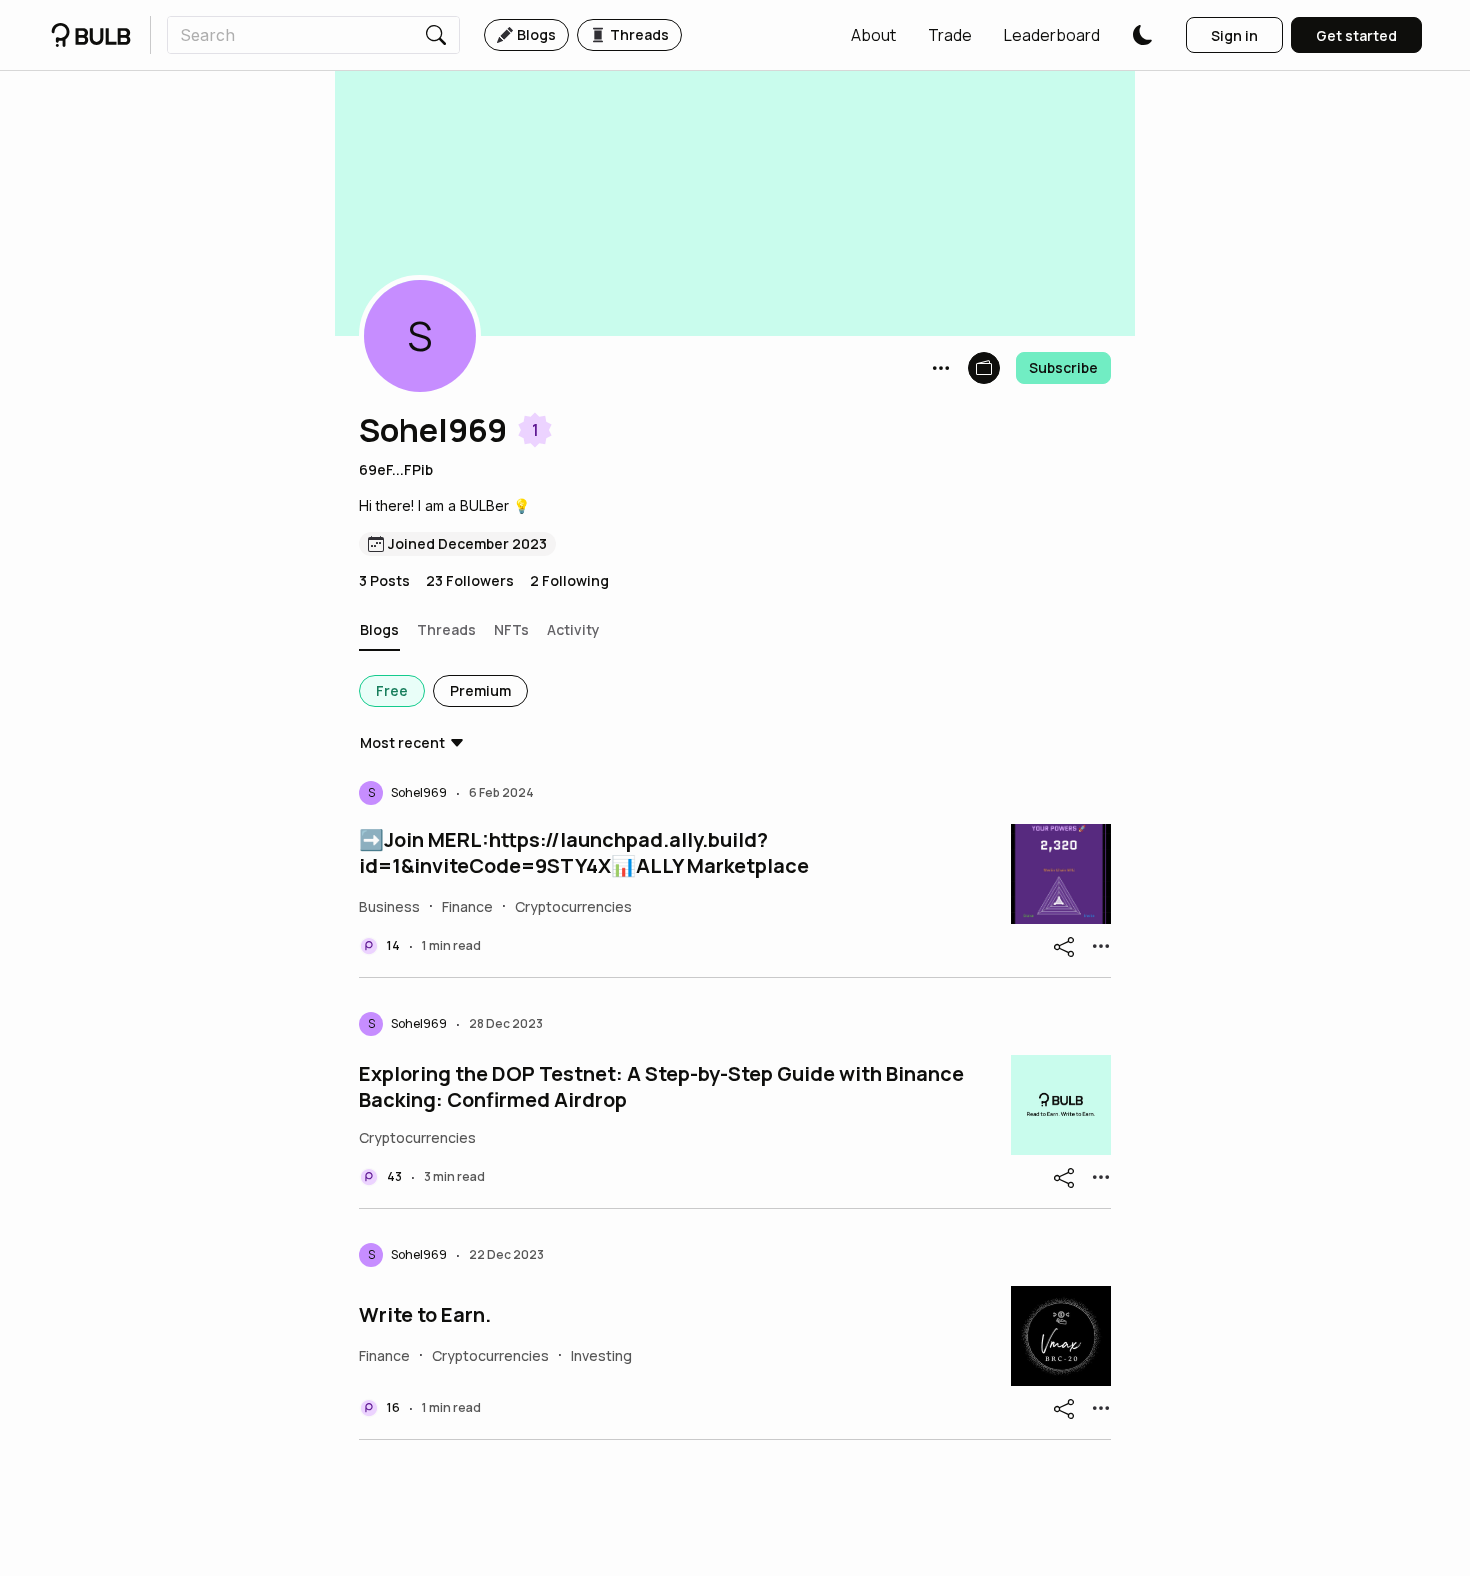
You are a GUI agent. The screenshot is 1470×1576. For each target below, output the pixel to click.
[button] (873, 35)
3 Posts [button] (384, 580)
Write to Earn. (425, 1315)
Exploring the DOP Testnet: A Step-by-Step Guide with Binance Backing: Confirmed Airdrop (661, 1087)
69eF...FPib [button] (396, 469)
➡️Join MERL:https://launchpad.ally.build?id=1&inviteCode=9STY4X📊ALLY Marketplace (584, 853)
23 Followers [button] (470, 580)
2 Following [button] (569, 580)
